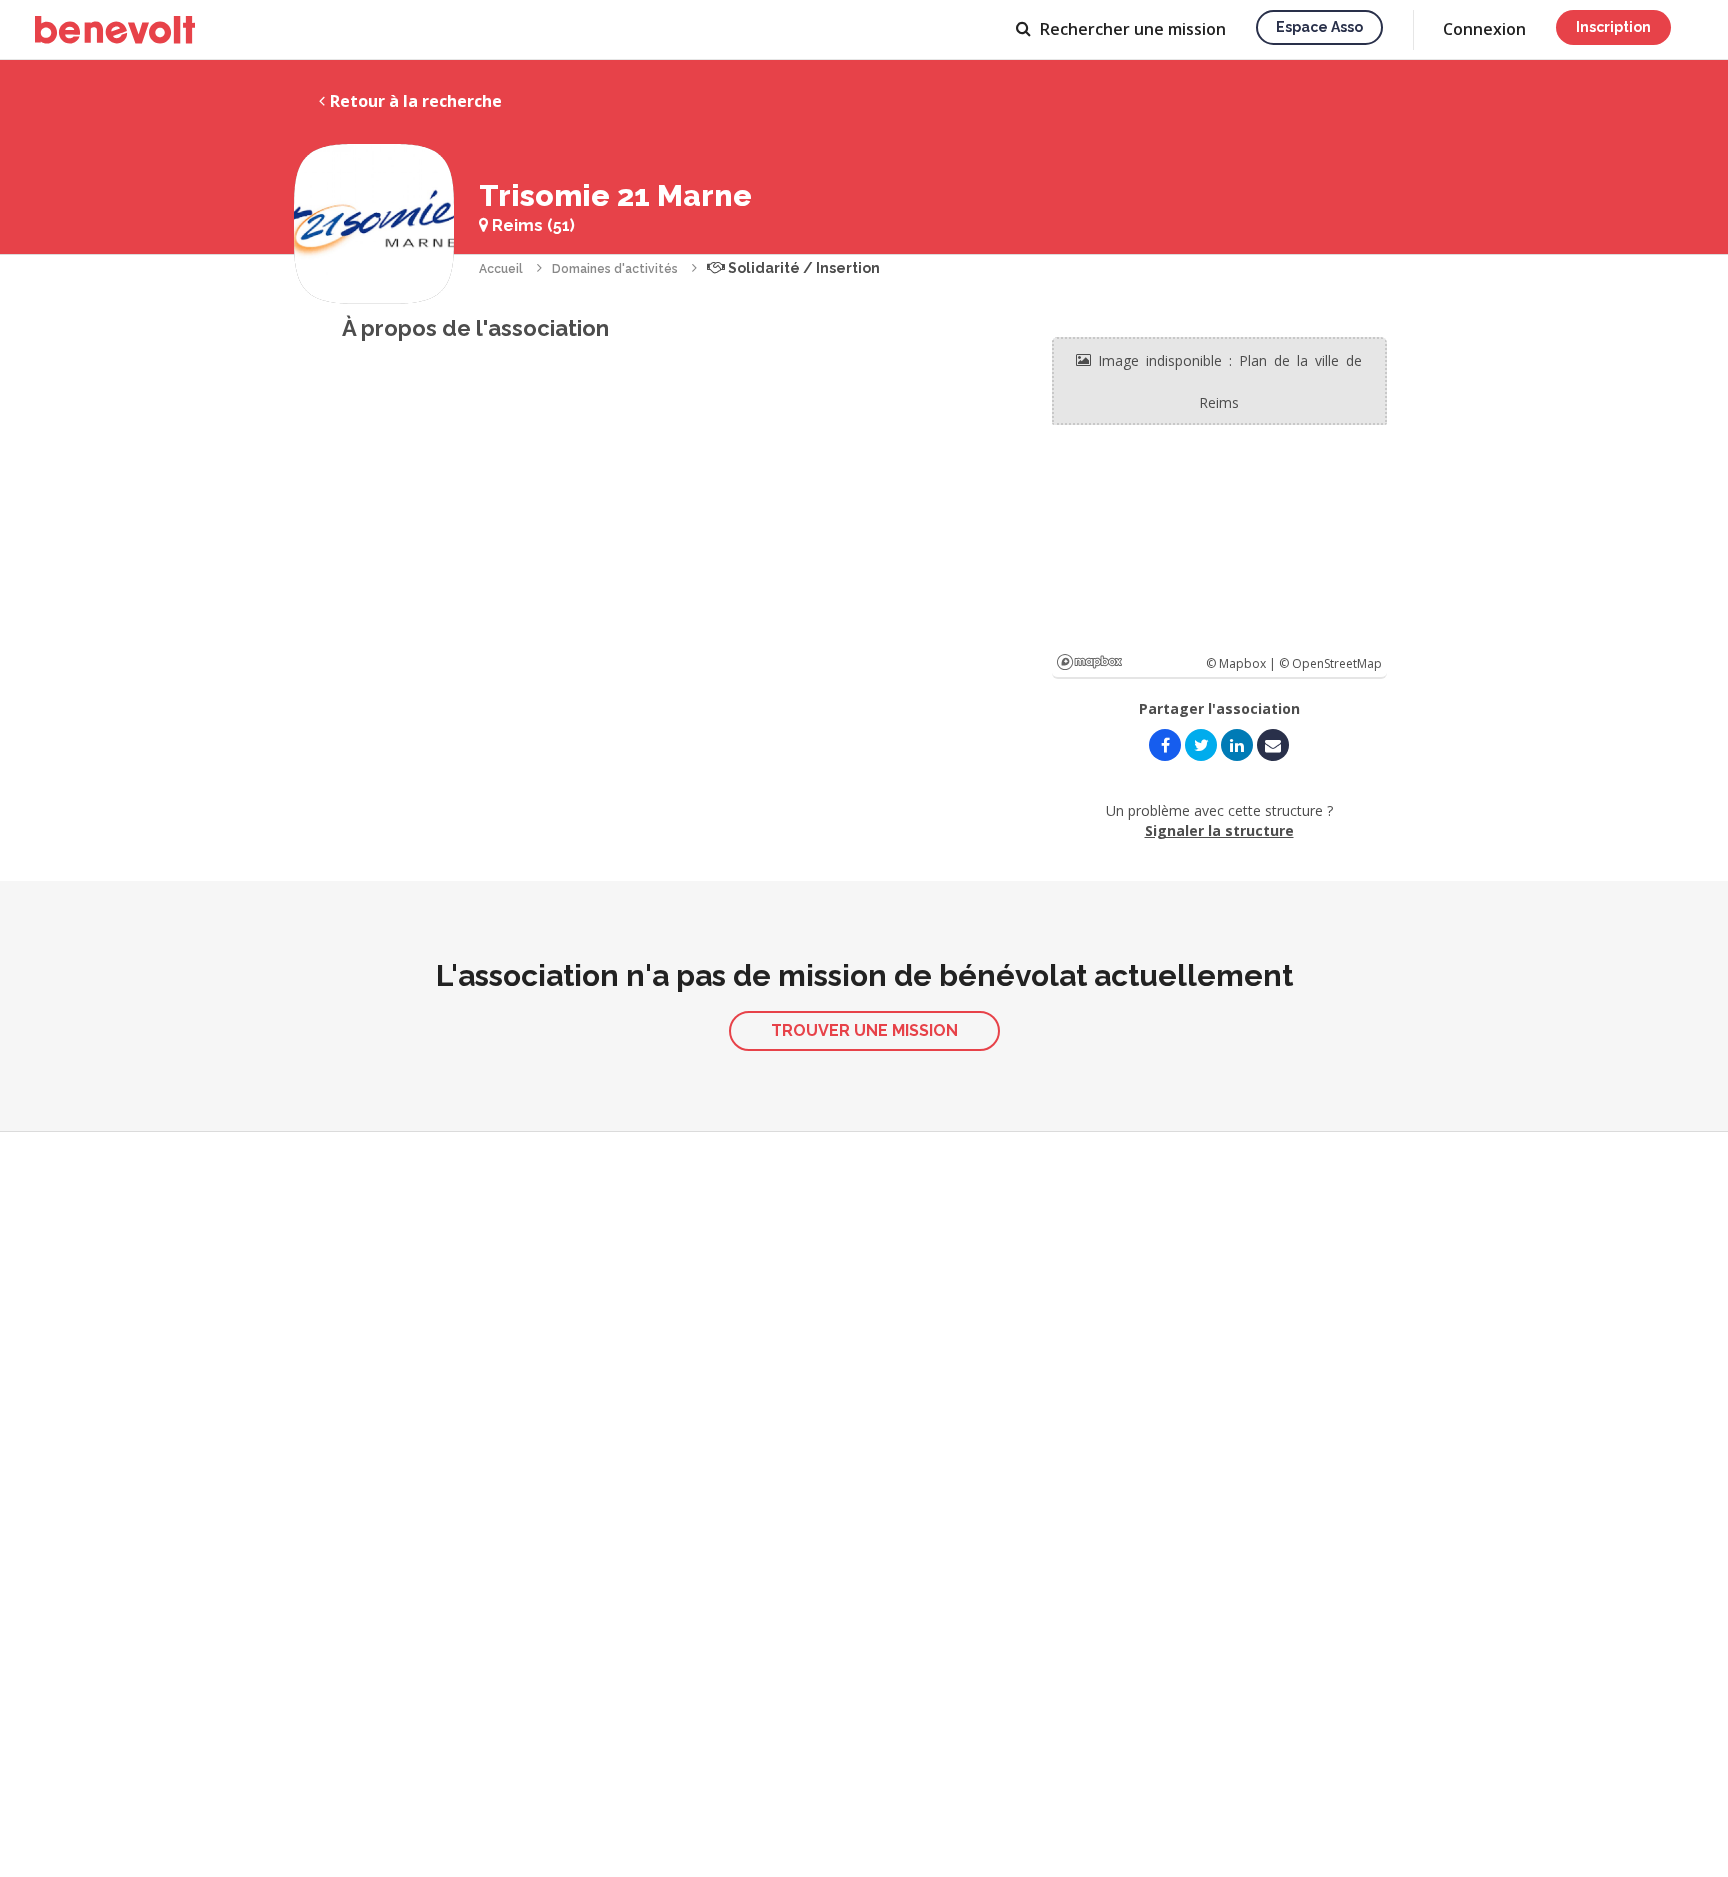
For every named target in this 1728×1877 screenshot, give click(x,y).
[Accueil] (115, 30)
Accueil (501, 269)
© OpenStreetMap (1330, 663)
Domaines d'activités (615, 269)
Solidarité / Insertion (802, 268)
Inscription (1613, 27)
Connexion (1484, 29)
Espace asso (1319, 27)
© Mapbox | (1242, 663)
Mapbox (1089, 662)
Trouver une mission (864, 1030)
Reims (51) (531, 225)
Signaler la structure (1219, 830)
